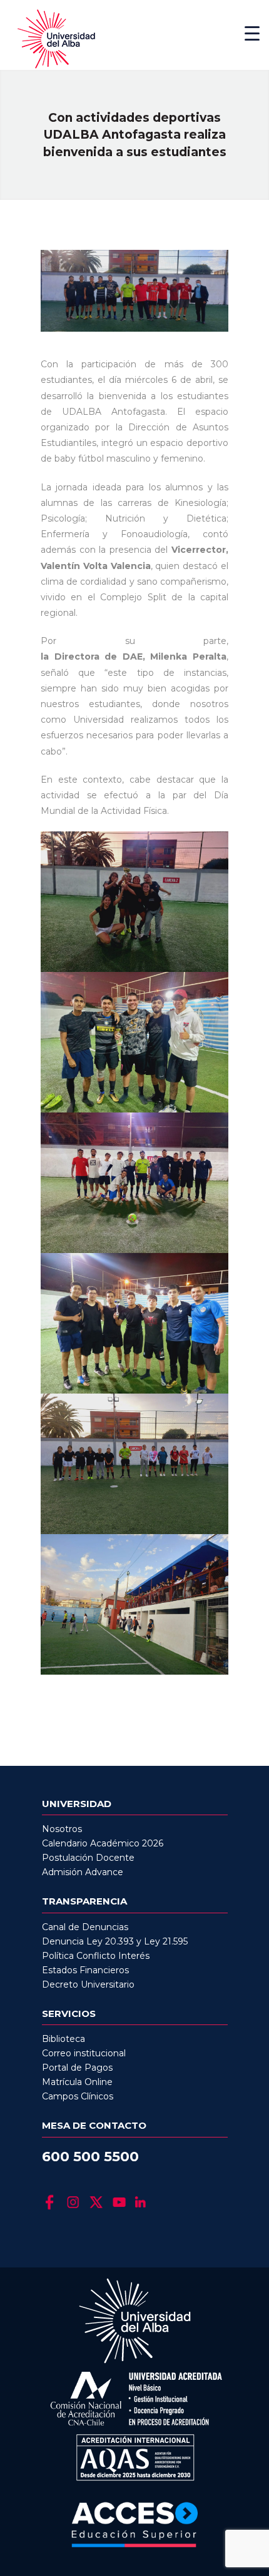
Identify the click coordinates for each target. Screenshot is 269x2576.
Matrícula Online (77, 2082)
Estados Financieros (85, 1970)
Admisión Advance (83, 1872)
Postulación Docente (88, 1858)
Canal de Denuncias (85, 1927)
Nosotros (62, 1829)
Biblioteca (63, 2039)
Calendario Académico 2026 (103, 1843)
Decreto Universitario (88, 1984)
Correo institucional (84, 2053)
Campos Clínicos (78, 2096)
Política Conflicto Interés (96, 1956)
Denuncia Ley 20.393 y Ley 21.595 (115, 1941)
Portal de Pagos (77, 2068)
